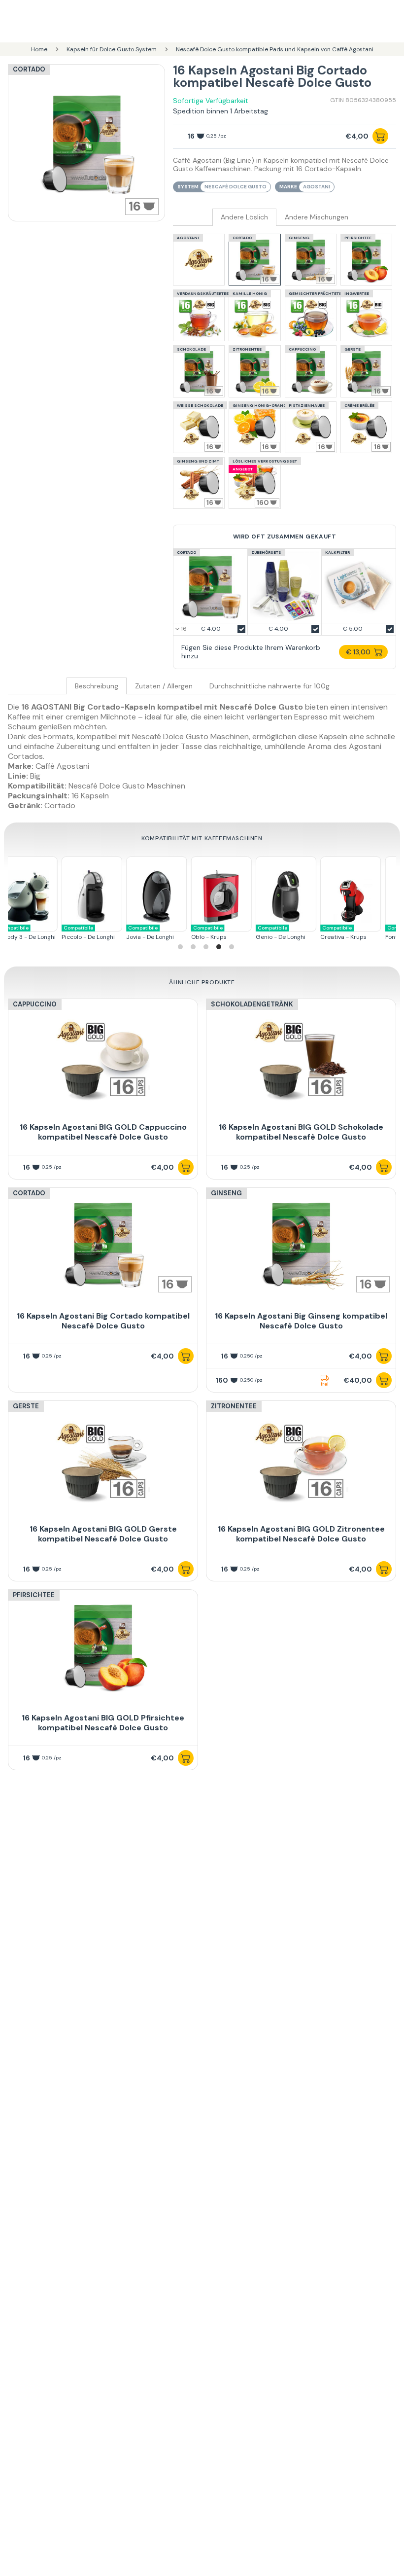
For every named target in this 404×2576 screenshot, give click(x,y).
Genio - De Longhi (186, 933)
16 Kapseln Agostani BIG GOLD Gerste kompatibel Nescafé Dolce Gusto (103, 1534)
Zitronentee (234, 1406)
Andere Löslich (244, 217)
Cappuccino (35, 1004)
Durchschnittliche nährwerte (269, 686)
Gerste (26, 1406)
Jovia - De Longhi (56, 933)
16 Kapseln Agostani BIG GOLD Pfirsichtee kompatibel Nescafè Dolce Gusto (103, 1723)
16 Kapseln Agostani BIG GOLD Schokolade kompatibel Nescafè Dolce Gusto (301, 1132)
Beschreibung (97, 686)
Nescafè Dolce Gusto (236, 187)
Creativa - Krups (249, 933)
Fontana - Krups (313, 933)
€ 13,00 (358, 652)
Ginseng (226, 1193)
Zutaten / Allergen (164, 686)
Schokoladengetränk (252, 1004)
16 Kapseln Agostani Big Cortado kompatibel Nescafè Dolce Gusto (103, 1321)
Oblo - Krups (114, 933)
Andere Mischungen (317, 217)
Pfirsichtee (34, 1595)
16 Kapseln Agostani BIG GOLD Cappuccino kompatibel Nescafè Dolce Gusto (103, 1132)
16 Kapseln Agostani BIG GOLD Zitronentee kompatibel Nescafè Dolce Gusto (301, 1534)
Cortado (29, 69)
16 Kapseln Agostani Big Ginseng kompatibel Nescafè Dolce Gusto (301, 1321)
